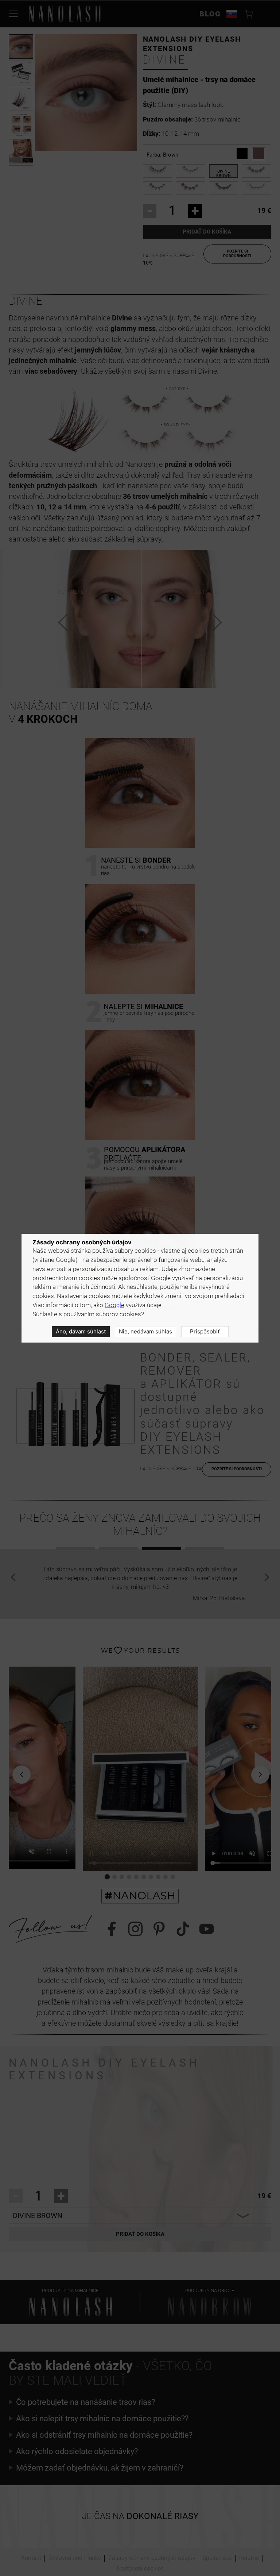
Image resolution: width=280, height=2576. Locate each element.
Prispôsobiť (205, 1331)
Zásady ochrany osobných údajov (82, 1242)
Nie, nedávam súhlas (145, 1331)
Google (114, 1305)
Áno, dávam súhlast (81, 1331)
